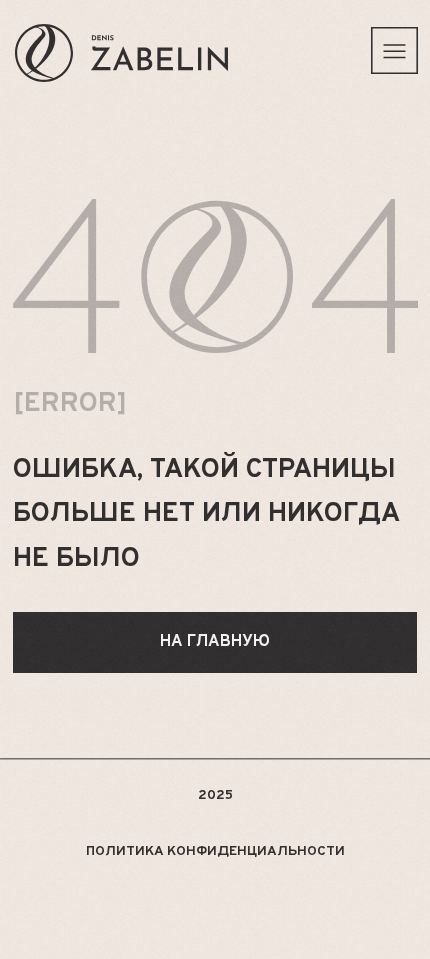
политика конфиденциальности (215, 851)
